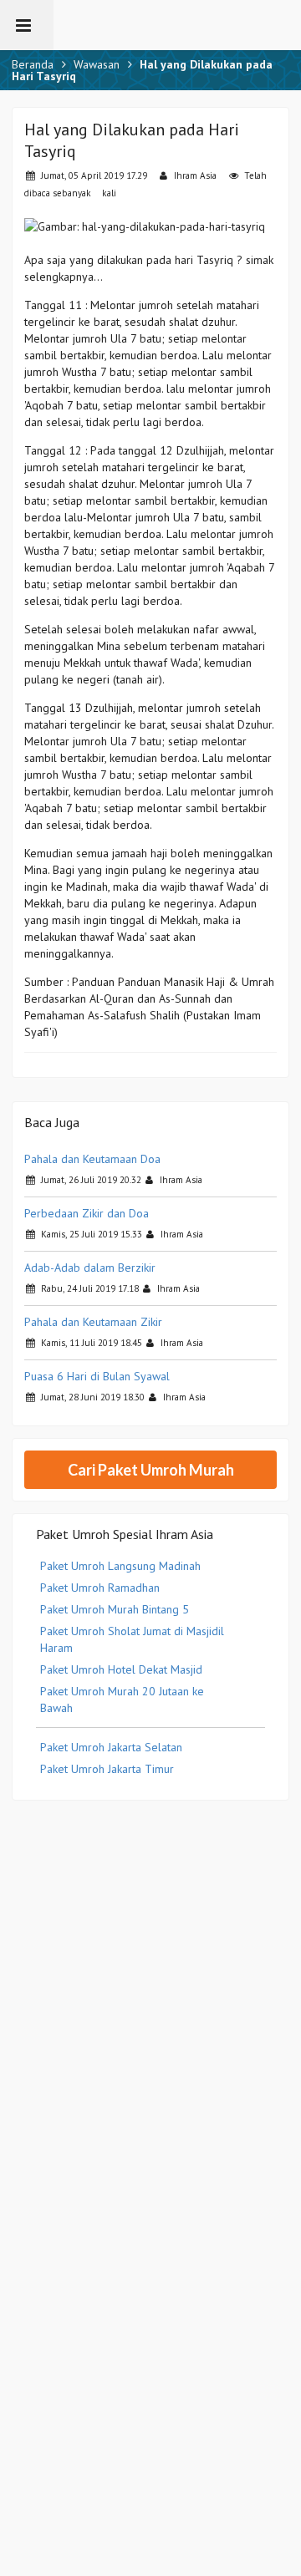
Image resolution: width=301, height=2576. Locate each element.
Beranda (33, 64)
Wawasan (97, 64)
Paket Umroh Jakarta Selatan (111, 1747)
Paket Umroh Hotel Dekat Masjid (121, 1669)
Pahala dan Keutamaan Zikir (93, 1322)
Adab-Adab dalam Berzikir (90, 1268)
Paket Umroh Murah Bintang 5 (115, 1609)
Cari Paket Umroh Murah (151, 1470)
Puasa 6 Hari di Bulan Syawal (97, 1376)
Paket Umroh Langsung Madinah (120, 1566)
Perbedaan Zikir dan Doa (87, 1213)
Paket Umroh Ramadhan (100, 1588)
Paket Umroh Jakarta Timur (107, 1769)
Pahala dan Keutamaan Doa (92, 1159)
